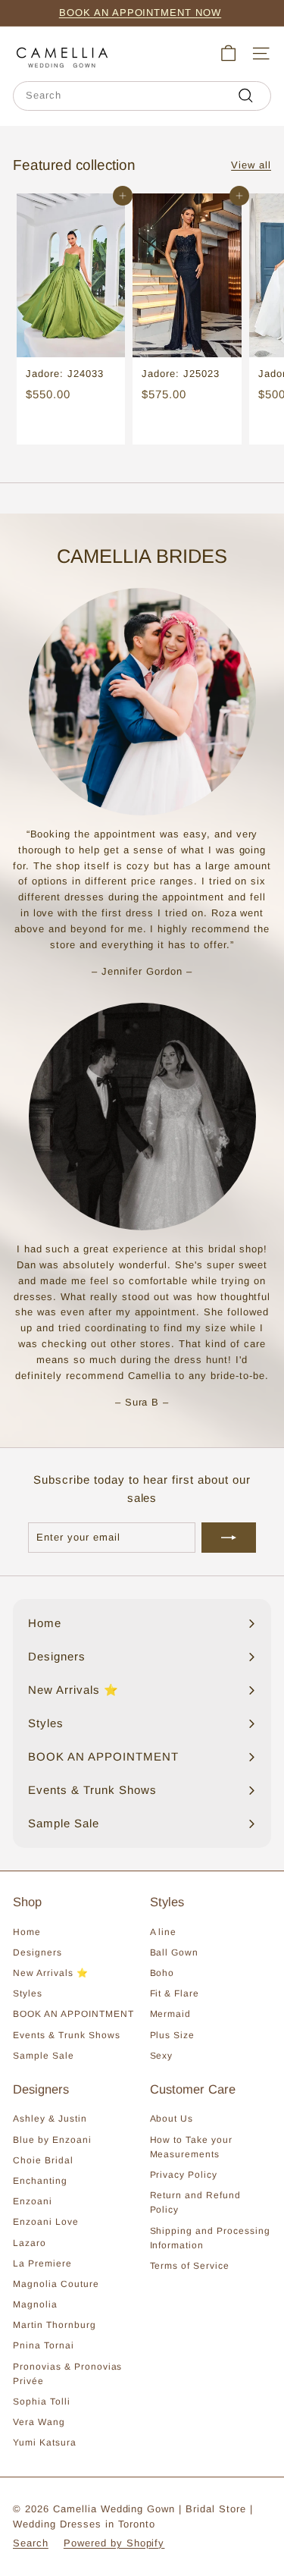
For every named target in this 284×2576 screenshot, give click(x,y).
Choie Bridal (43, 2160)
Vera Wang (39, 2422)
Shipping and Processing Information (210, 2238)
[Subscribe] (229, 1538)
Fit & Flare (175, 1993)
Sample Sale (44, 2056)
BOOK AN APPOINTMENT (73, 2014)
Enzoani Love (46, 2222)
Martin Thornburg (55, 2325)
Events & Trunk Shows (67, 2035)
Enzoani (33, 2201)
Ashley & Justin (50, 2119)
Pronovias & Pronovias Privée (67, 2374)
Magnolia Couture (56, 2284)
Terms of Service (190, 2266)
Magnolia (35, 2304)
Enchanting (40, 2181)
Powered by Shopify (114, 2543)
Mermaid (171, 2014)
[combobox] (142, 96)
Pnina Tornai (44, 2345)
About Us (172, 2119)
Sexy (162, 2056)
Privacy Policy (184, 2175)
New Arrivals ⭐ (51, 1973)
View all (251, 165)
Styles (28, 1993)
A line (164, 1932)
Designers (37, 1952)
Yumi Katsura (45, 2442)
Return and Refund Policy (196, 2202)
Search (31, 2543)
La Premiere (42, 2263)
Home (27, 1932)
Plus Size (173, 2035)
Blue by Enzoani (52, 2140)
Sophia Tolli (42, 2402)
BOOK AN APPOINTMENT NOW (140, 13)
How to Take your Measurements (192, 2147)
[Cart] (228, 53)
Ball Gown (175, 1952)
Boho (162, 1973)
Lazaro (30, 2243)
